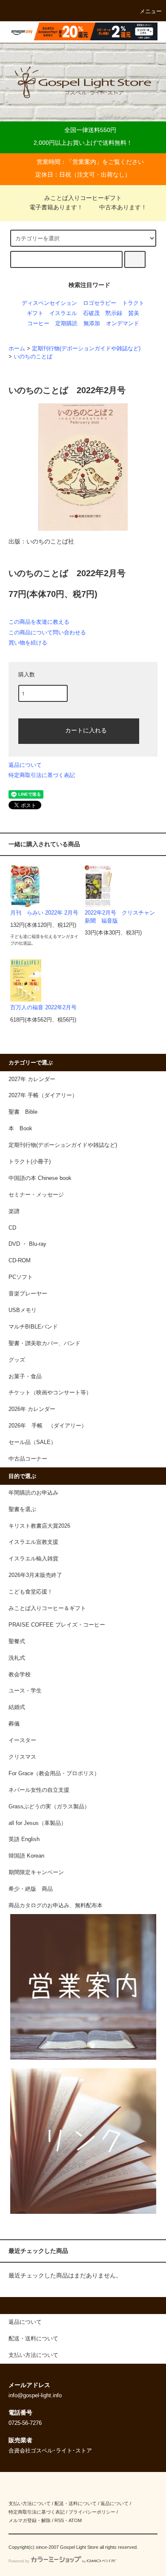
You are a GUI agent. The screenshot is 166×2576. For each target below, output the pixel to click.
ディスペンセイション (49, 303)
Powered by (19, 2561)
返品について (25, 765)
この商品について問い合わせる (47, 632)
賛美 (134, 313)
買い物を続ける (28, 643)
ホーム (17, 349)
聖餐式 (17, 1641)
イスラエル (63, 313)
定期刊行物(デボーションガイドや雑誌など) (86, 349)
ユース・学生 (25, 1691)
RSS (59, 2520)
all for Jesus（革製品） (37, 1823)
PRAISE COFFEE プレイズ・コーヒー (57, 1625)
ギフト (35, 313)
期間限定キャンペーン (36, 1872)
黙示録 (114, 313)
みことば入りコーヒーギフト (83, 198)
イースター (22, 1740)
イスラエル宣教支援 (33, 1542)
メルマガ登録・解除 (30, 2520)
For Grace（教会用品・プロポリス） (54, 1774)
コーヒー (38, 324)
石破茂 (91, 313)
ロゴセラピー (100, 303)
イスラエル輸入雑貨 (33, 1559)
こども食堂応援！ (31, 1592)
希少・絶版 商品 (31, 1889)
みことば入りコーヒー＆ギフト (47, 1608)
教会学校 (20, 1675)
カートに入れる (86, 730)
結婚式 (17, 1707)
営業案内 (84, 162)
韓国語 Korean (26, 1856)
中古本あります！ (123, 207)
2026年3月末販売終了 (35, 1575)
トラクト (133, 303)
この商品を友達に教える (39, 622)
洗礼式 (17, 1658)
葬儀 (14, 1724)
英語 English (24, 1839)
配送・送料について (76, 2503)
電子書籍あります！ (56, 207)
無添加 (92, 324)
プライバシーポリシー (92, 2512)
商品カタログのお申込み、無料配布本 (56, 1906)
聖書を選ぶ (22, 1509)
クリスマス (22, 1757)
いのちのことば (33, 357)
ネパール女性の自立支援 (39, 1790)
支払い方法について (30, 2503)
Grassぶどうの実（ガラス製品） (49, 1807)
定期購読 (66, 324)
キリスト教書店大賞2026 (39, 1526)
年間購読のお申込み (33, 1493)
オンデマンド (123, 324)
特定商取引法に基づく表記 (42, 775)
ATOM (75, 2520)
